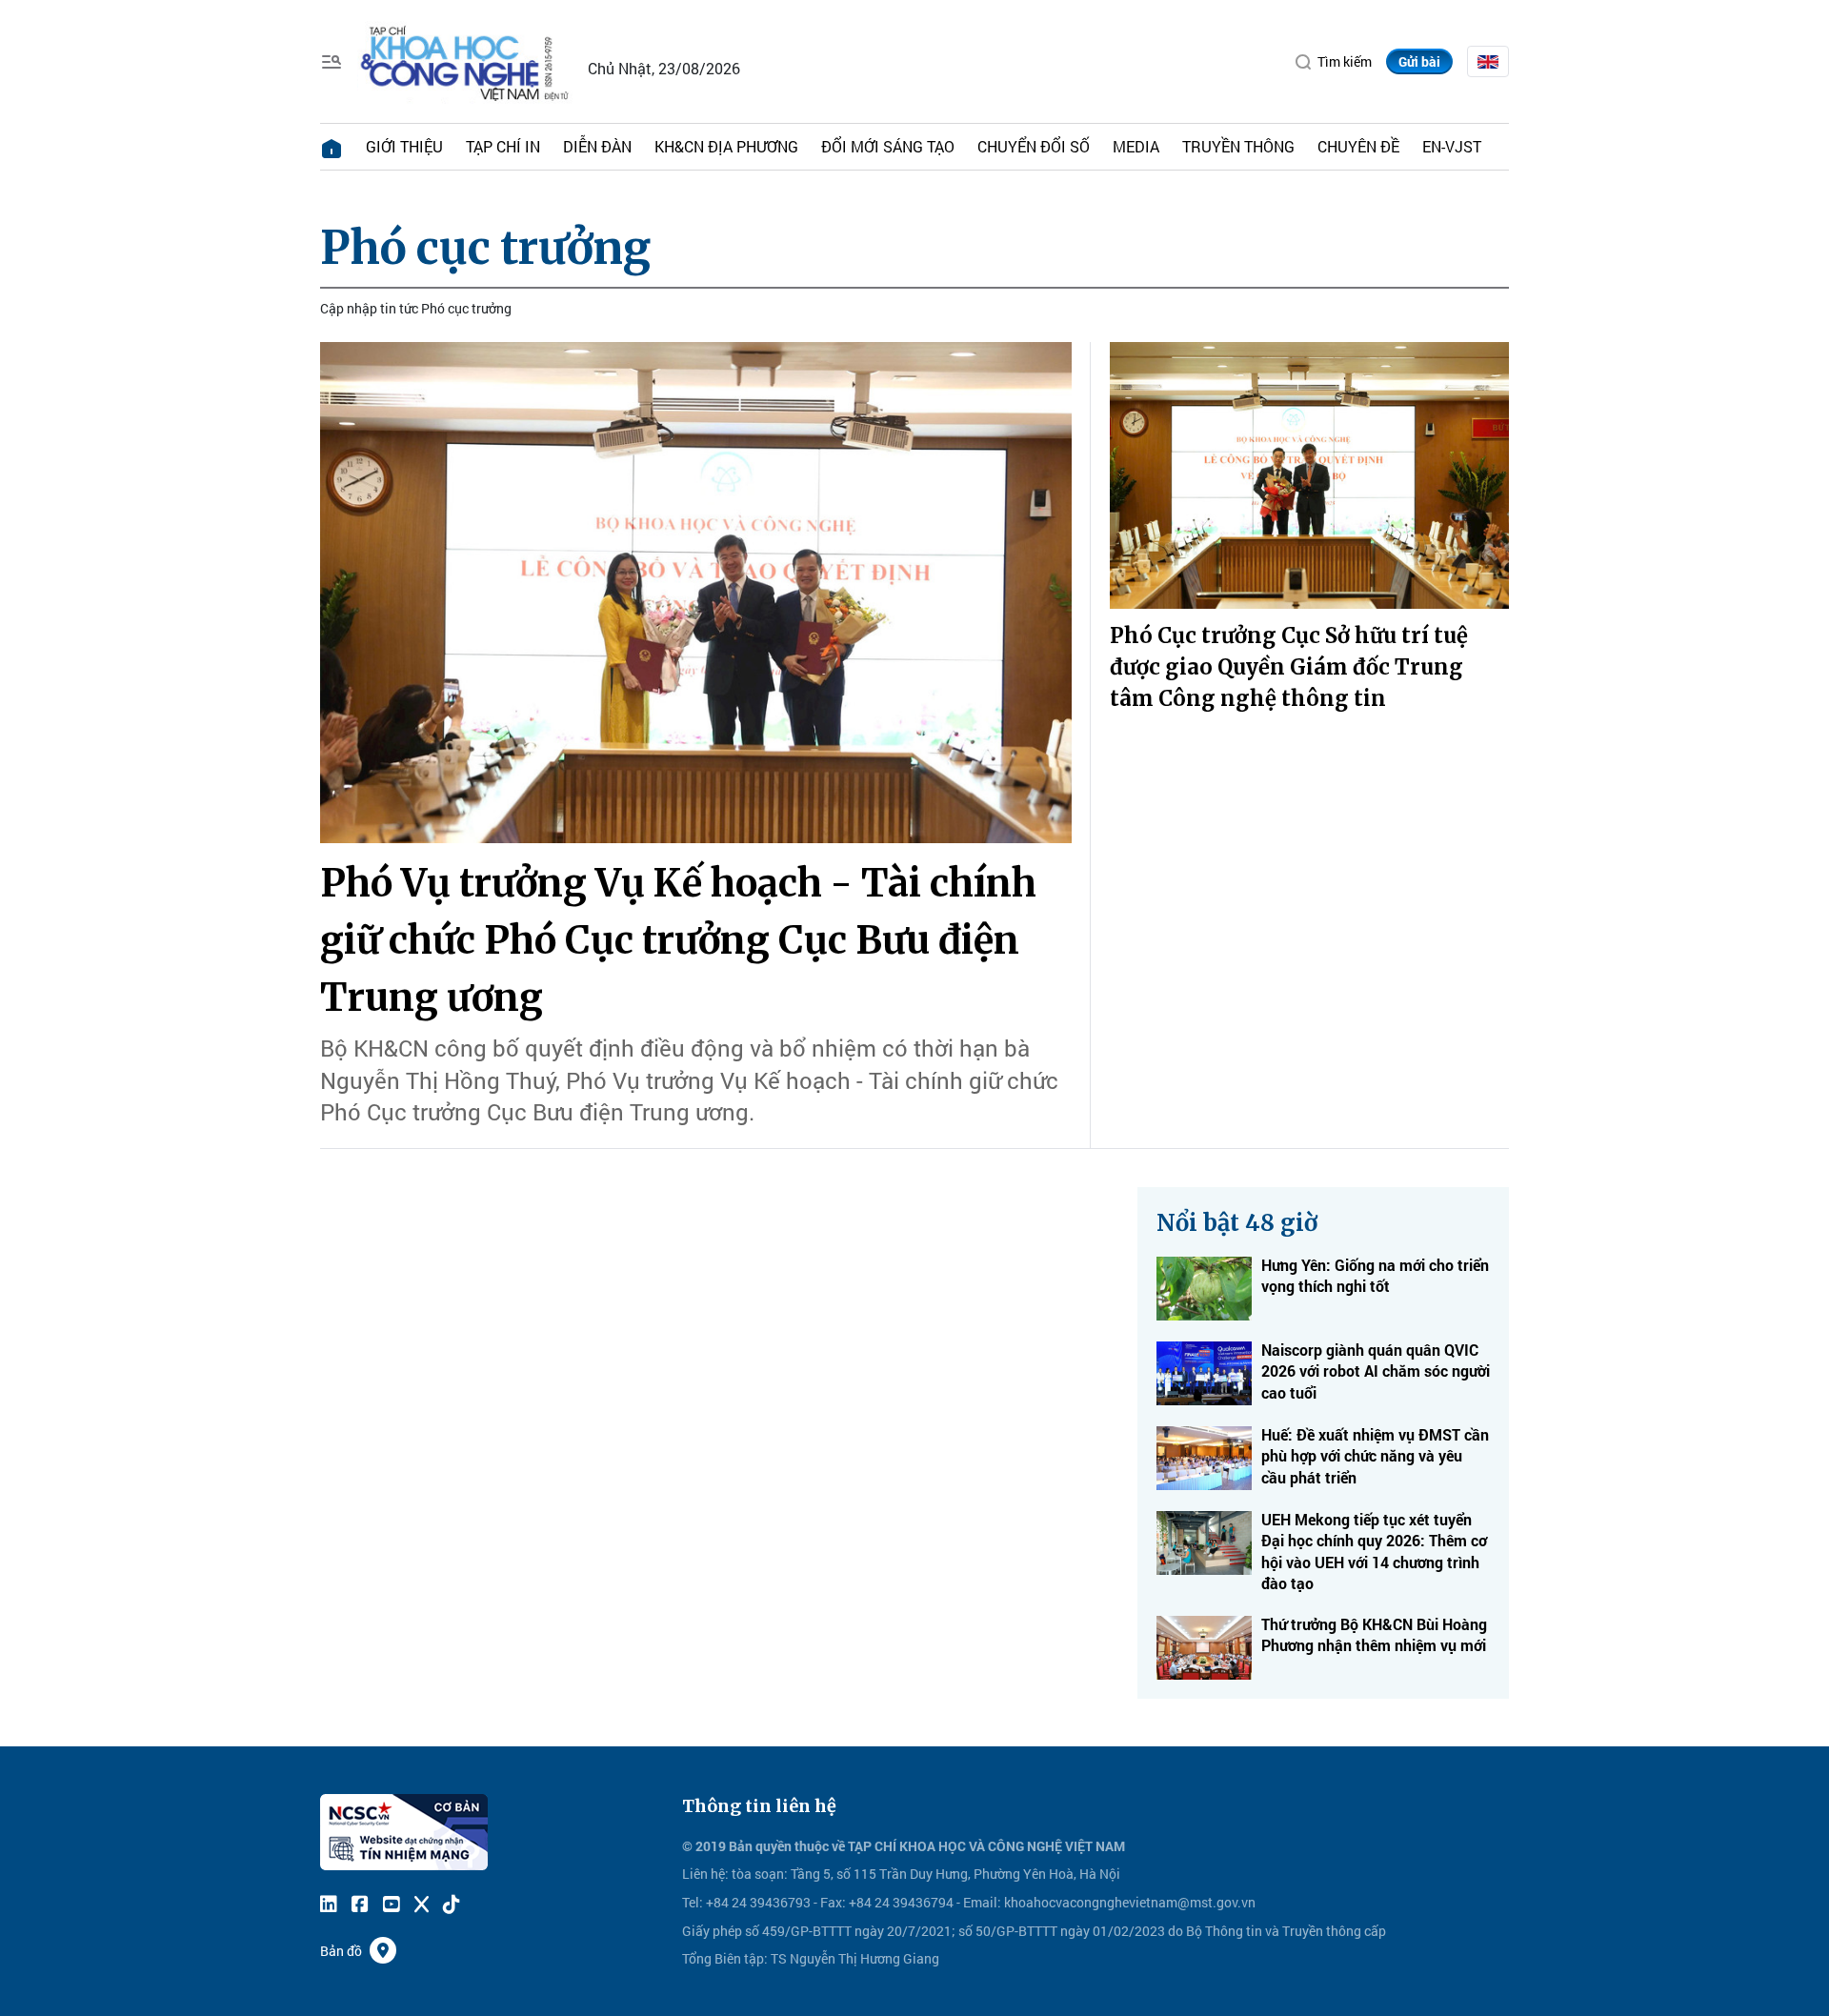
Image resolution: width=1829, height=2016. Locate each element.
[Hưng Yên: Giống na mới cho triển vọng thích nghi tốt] (1204, 1289)
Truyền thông (1238, 146)
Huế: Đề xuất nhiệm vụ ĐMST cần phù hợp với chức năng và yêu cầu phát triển (1375, 1456)
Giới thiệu (404, 146)
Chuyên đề (1358, 146)
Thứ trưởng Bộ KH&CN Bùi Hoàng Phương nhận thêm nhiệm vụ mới (1374, 1634)
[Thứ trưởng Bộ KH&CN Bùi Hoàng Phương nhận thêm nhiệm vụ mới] (1204, 1648)
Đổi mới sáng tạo (888, 146)
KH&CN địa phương (726, 146)
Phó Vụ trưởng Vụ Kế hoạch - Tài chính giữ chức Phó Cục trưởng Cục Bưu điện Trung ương (678, 940)
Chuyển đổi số (1034, 146)
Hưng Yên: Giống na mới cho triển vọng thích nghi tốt (1375, 1275)
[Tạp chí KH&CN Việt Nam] (465, 60)
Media (1136, 146)
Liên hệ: (705, 1874)
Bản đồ (341, 1951)
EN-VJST (1452, 146)
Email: (982, 1902)
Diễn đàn (597, 146)
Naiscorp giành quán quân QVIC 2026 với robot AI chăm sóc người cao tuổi (1376, 1371)
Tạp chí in (503, 146)
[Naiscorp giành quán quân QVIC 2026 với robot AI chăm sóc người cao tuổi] (1204, 1373)
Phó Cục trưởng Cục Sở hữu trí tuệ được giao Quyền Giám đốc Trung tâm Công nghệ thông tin (1289, 667)
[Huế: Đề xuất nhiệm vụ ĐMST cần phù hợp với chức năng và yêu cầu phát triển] (1204, 1458)
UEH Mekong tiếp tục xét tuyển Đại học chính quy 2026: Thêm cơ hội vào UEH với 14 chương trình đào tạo (1374, 1551)
